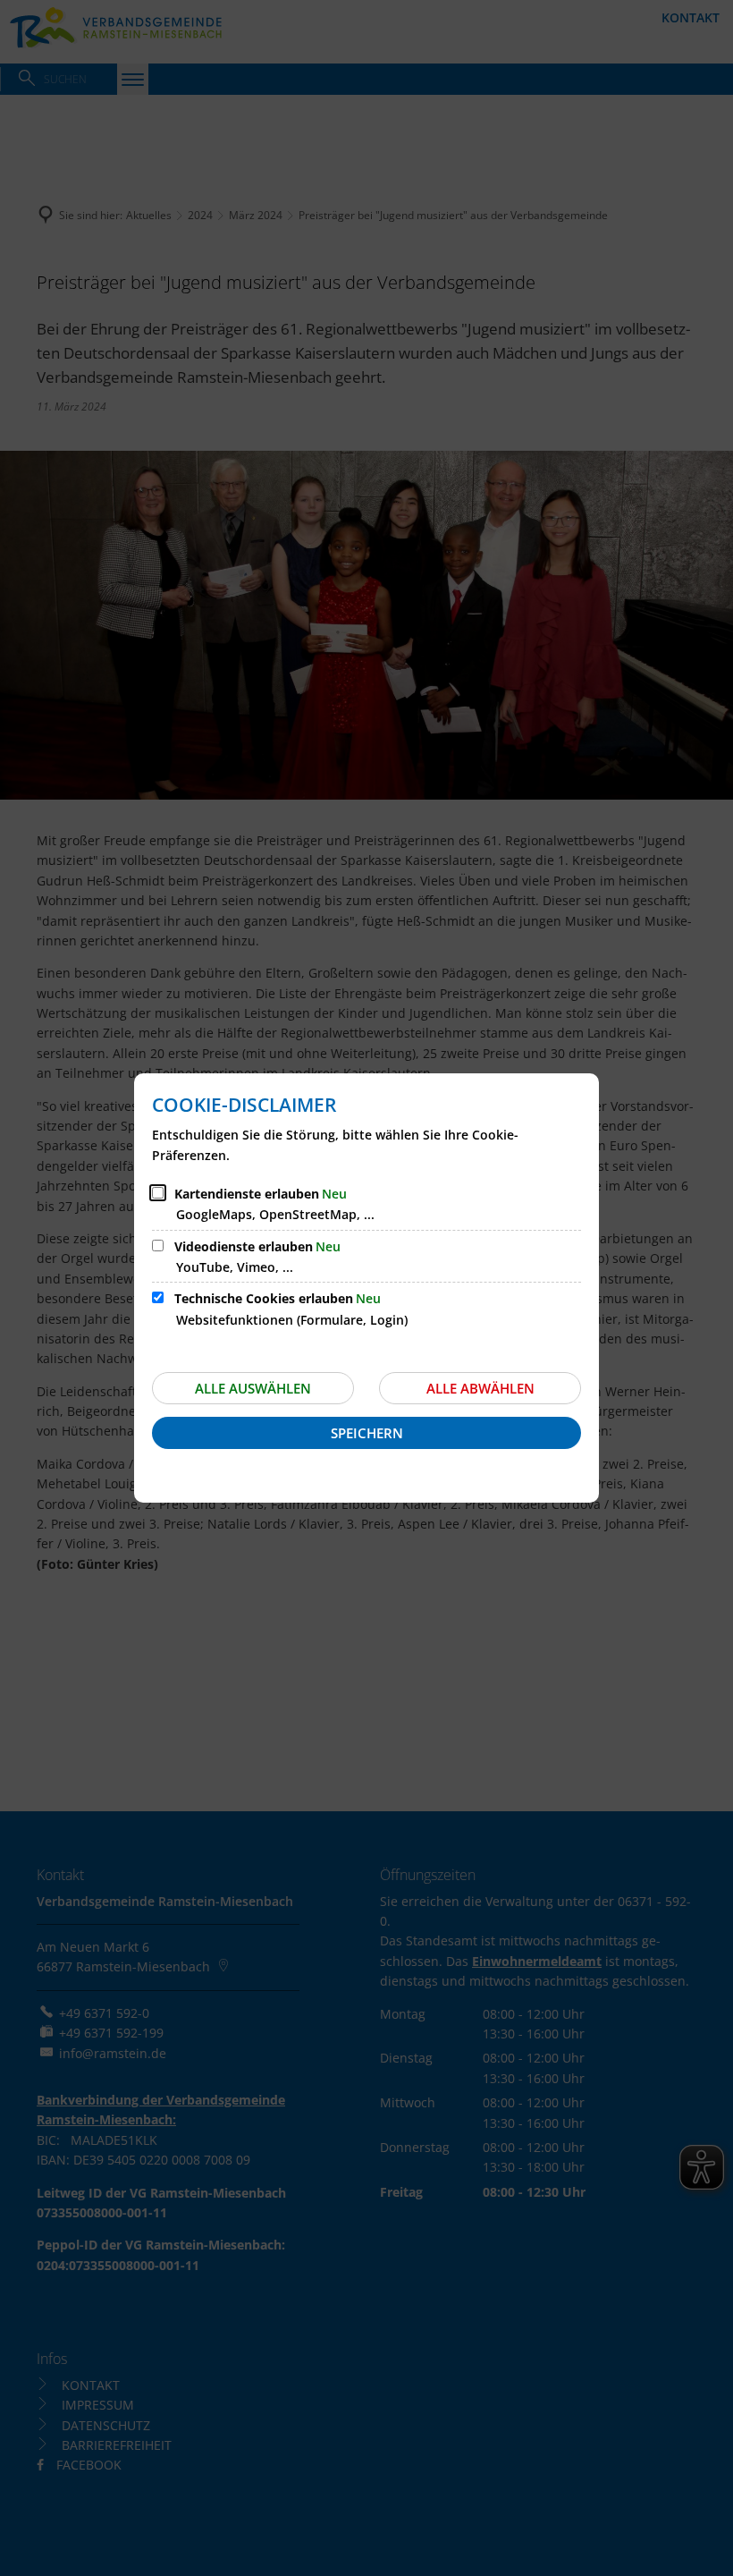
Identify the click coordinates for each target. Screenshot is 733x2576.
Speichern (367, 1433)
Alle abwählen (480, 1388)
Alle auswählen (253, 1388)
